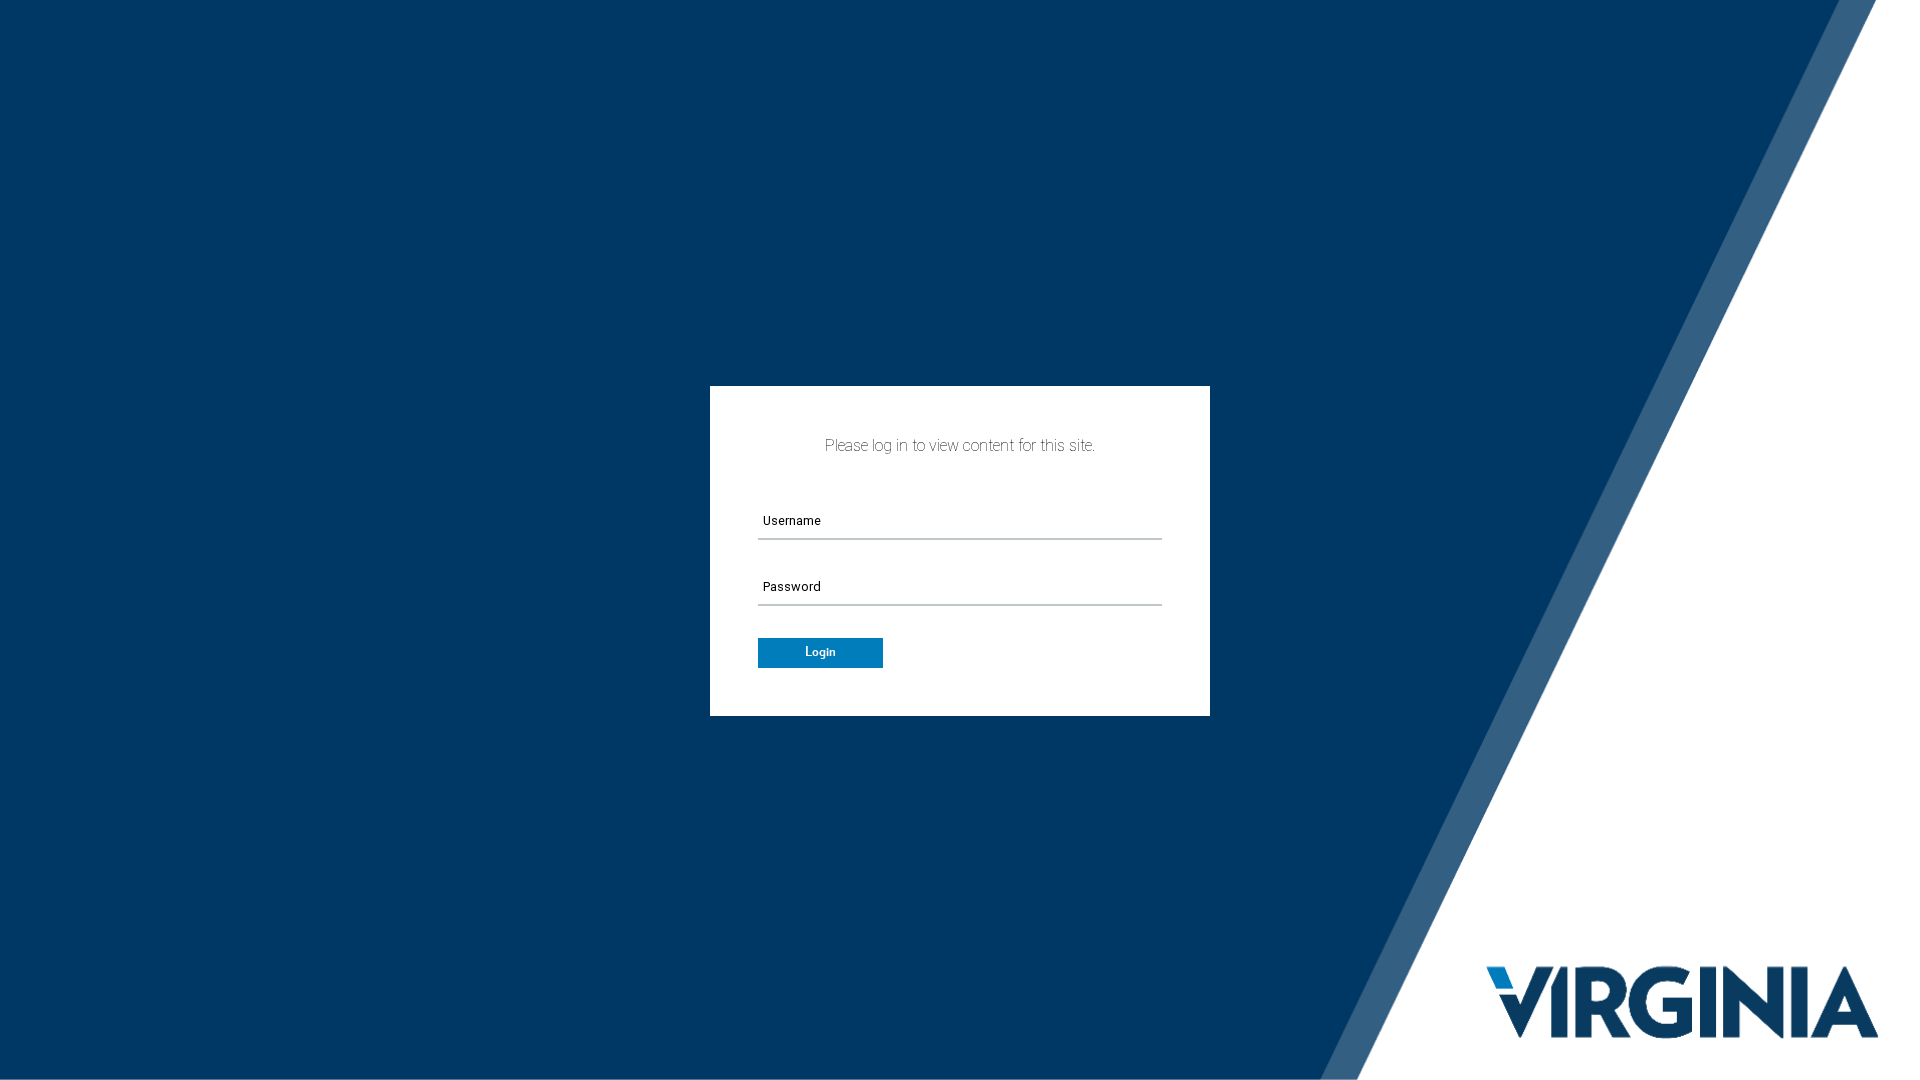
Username (792, 520)
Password (792, 586)
